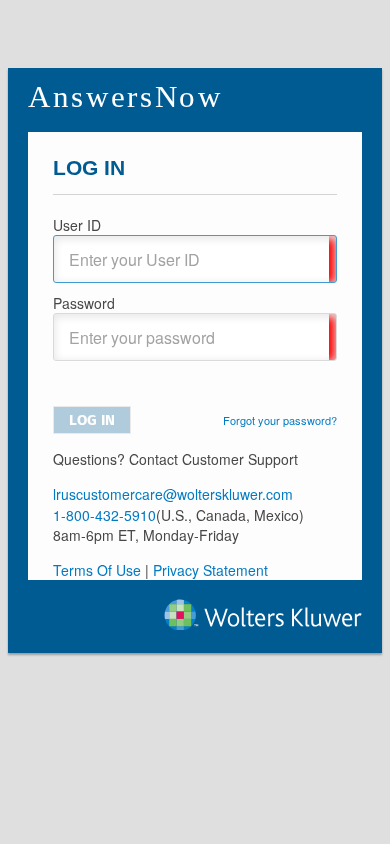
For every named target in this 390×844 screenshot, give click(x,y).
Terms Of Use (97, 570)
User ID (77, 225)
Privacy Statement (210, 570)
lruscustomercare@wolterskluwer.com (173, 494)
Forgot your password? (280, 420)
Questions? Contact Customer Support (175, 459)
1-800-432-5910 (104, 515)
